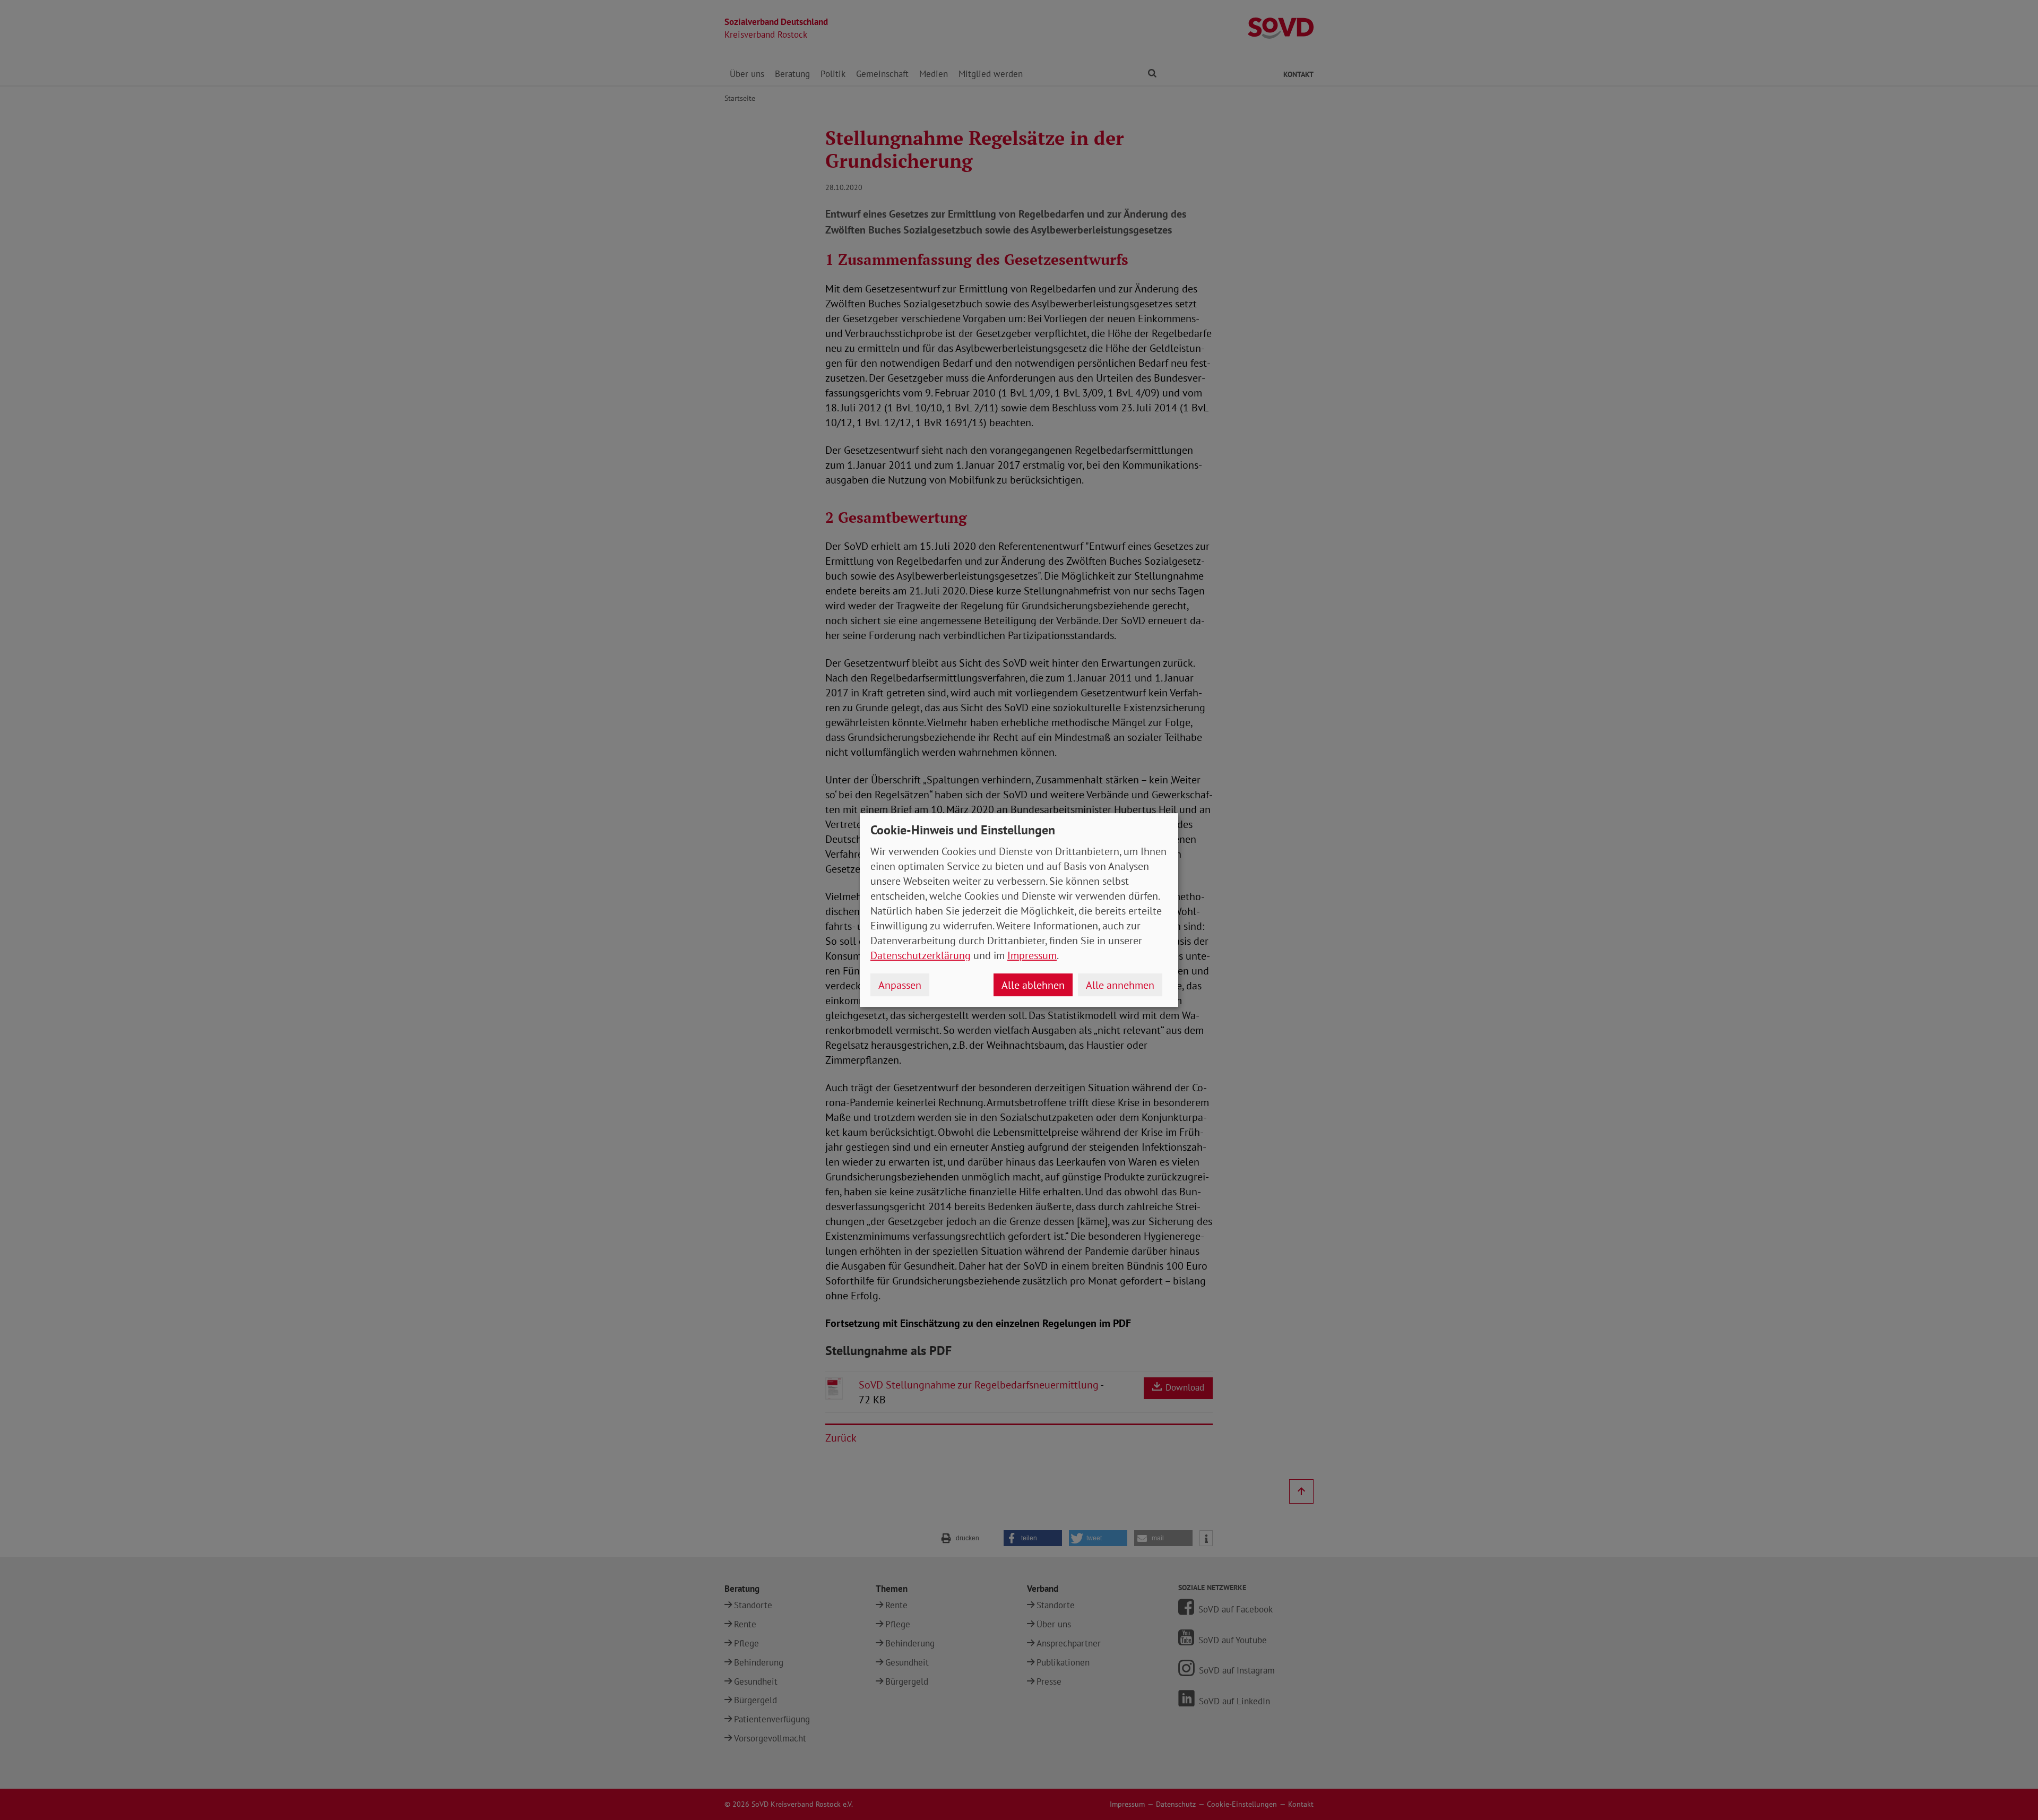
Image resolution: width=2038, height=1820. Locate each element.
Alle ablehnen (1033, 985)
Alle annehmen (1120, 985)
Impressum (1032, 955)
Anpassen (900, 985)
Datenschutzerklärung (921, 955)
